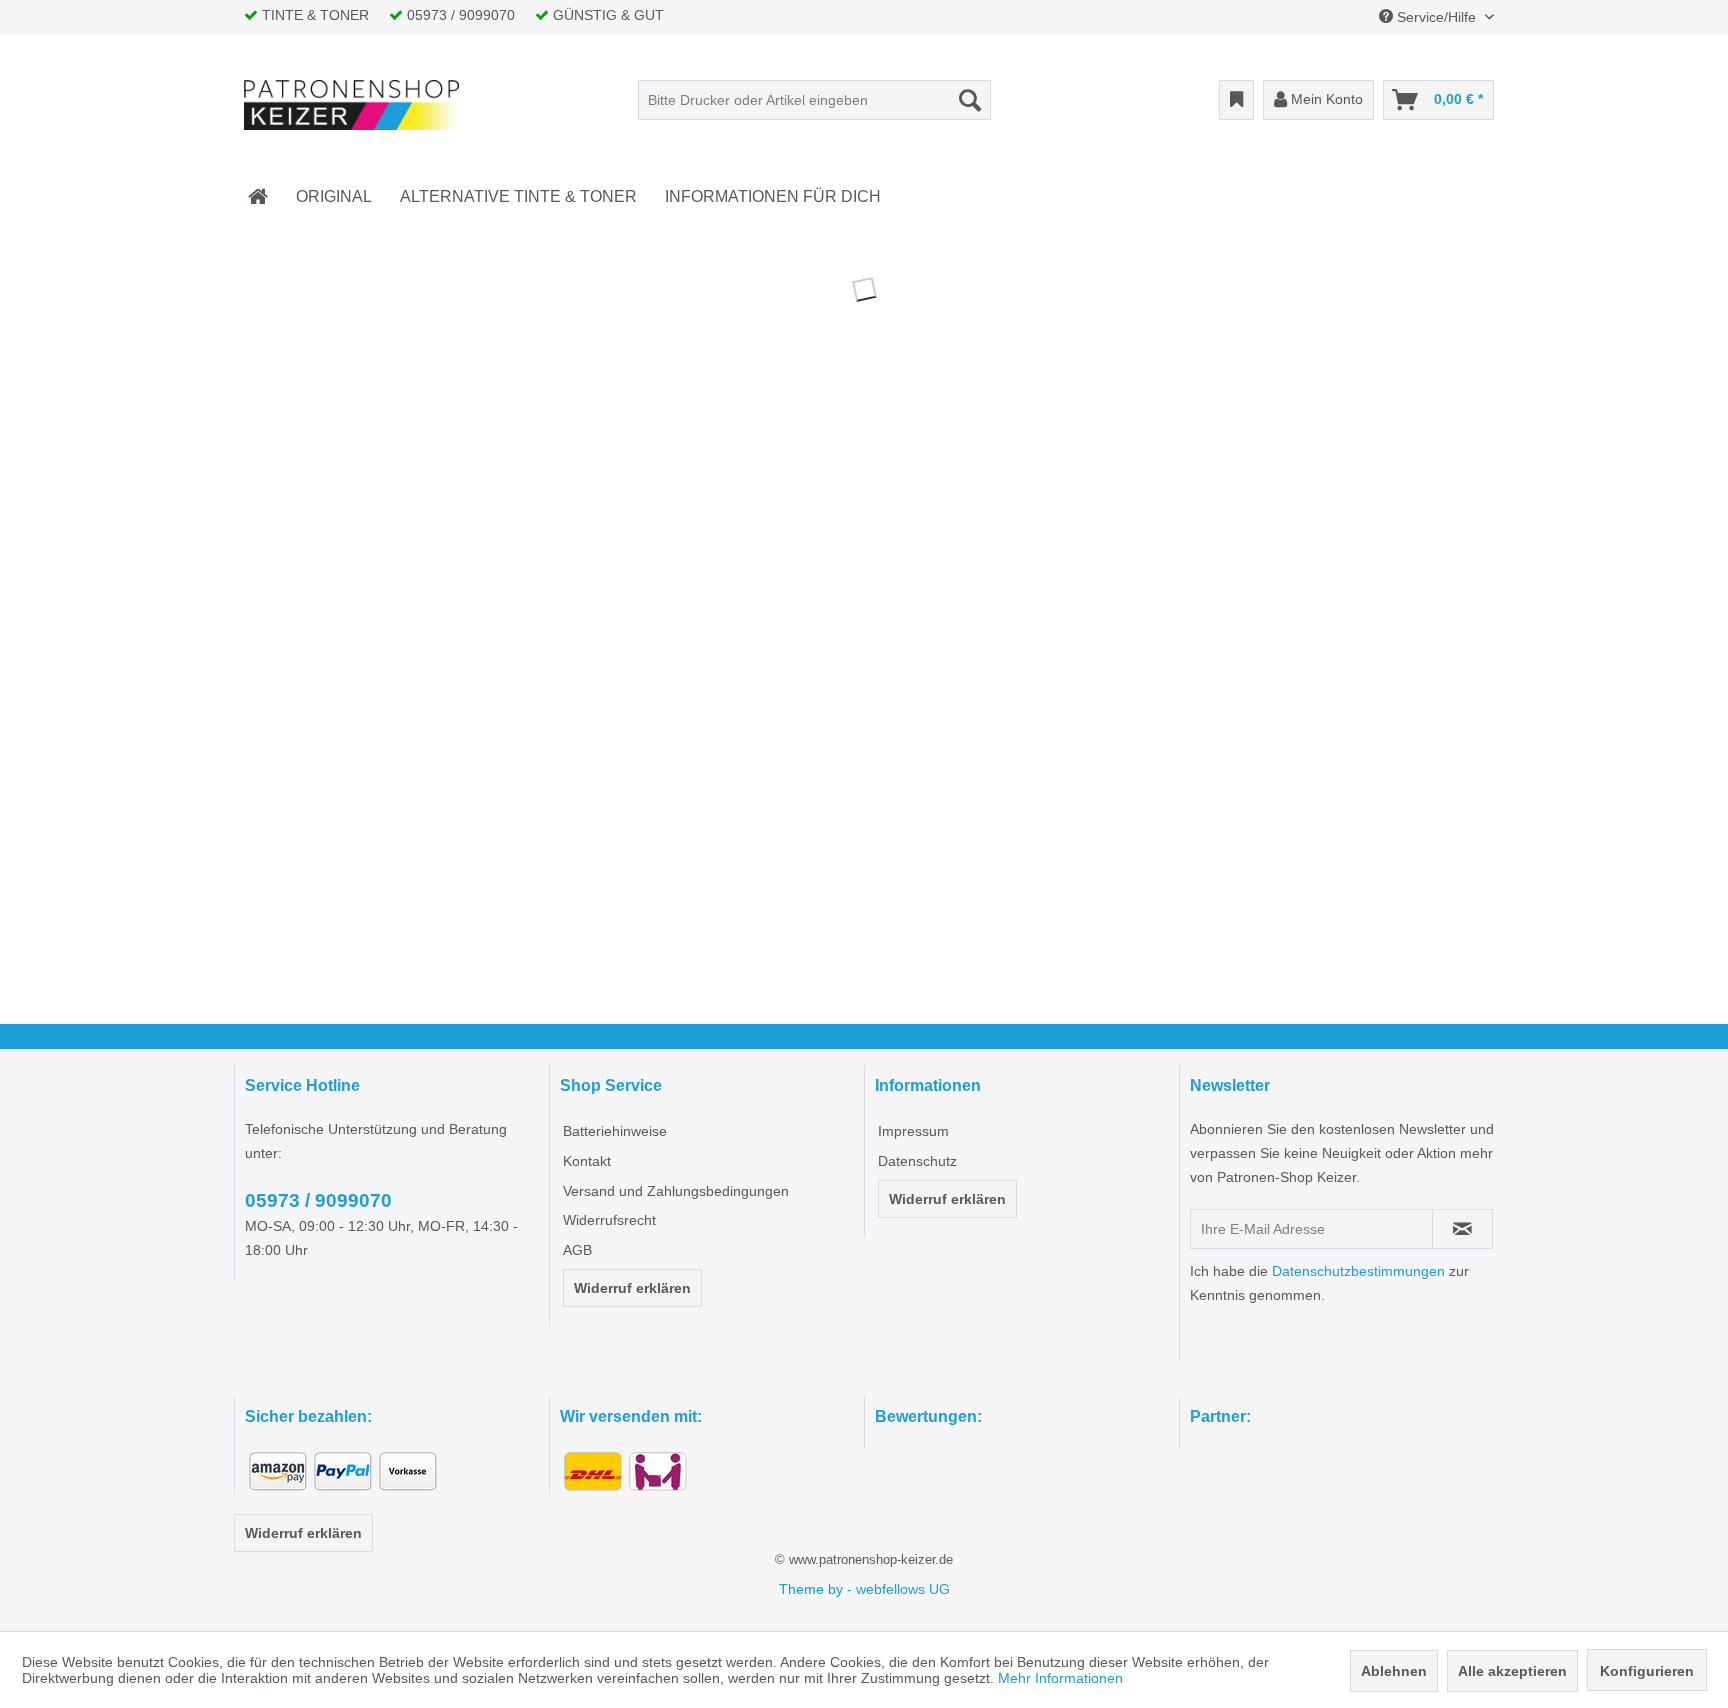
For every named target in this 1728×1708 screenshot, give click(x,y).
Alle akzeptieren (1512, 1671)
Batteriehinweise (615, 1131)
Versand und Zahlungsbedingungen (676, 1191)
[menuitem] (814, 100)
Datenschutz (917, 1161)
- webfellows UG (898, 1589)
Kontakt (587, 1161)
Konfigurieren (1647, 1671)
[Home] (258, 197)
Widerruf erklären (632, 1288)
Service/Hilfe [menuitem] (1436, 17)
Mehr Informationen (1060, 1678)
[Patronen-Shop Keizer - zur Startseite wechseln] (352, 105)
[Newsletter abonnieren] (1462, 1229)
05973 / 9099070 (318, 1200)
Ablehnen (1394, 1671)
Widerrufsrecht (609, 1220)
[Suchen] (970, 100)
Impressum (913, 1131)
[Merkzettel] (1236, 100)
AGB (577, 1250)
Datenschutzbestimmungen (1358, 1271)
